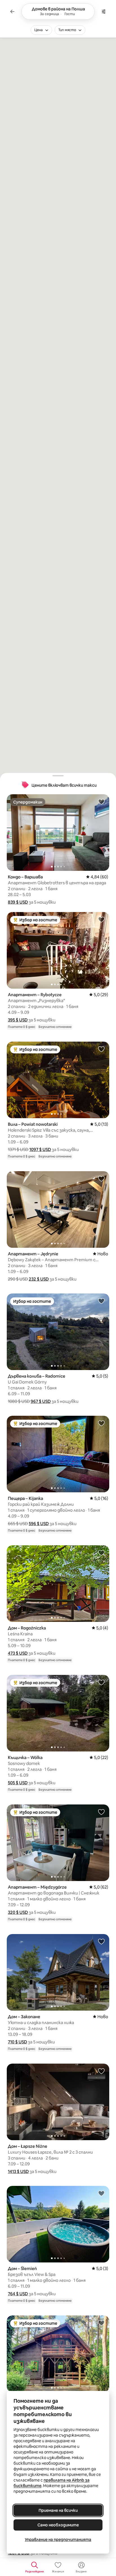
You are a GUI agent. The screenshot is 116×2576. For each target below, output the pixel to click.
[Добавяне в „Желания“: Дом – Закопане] (101, 1941)
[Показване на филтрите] (104, 11)
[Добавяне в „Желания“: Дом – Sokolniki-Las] (101, 2323)
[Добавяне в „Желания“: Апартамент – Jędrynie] (101, 1178)
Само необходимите (58, 2525)
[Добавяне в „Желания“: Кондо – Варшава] (101, 802)
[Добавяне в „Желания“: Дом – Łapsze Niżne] (101, 2071)
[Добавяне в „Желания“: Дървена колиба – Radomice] (101, 1301)
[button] (18, 902)
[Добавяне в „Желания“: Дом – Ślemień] (101, 2193)
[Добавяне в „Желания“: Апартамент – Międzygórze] (101, 1812)
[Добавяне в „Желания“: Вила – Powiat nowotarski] (101, 1049)
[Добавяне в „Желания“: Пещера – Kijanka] (101, 1423)
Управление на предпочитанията (58, 2540)
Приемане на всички (58, 2510)
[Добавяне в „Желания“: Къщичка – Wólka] (101, 1682)
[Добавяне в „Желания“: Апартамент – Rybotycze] (101, 919)
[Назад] (12, 11)
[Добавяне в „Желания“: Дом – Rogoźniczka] (101, 1553)
